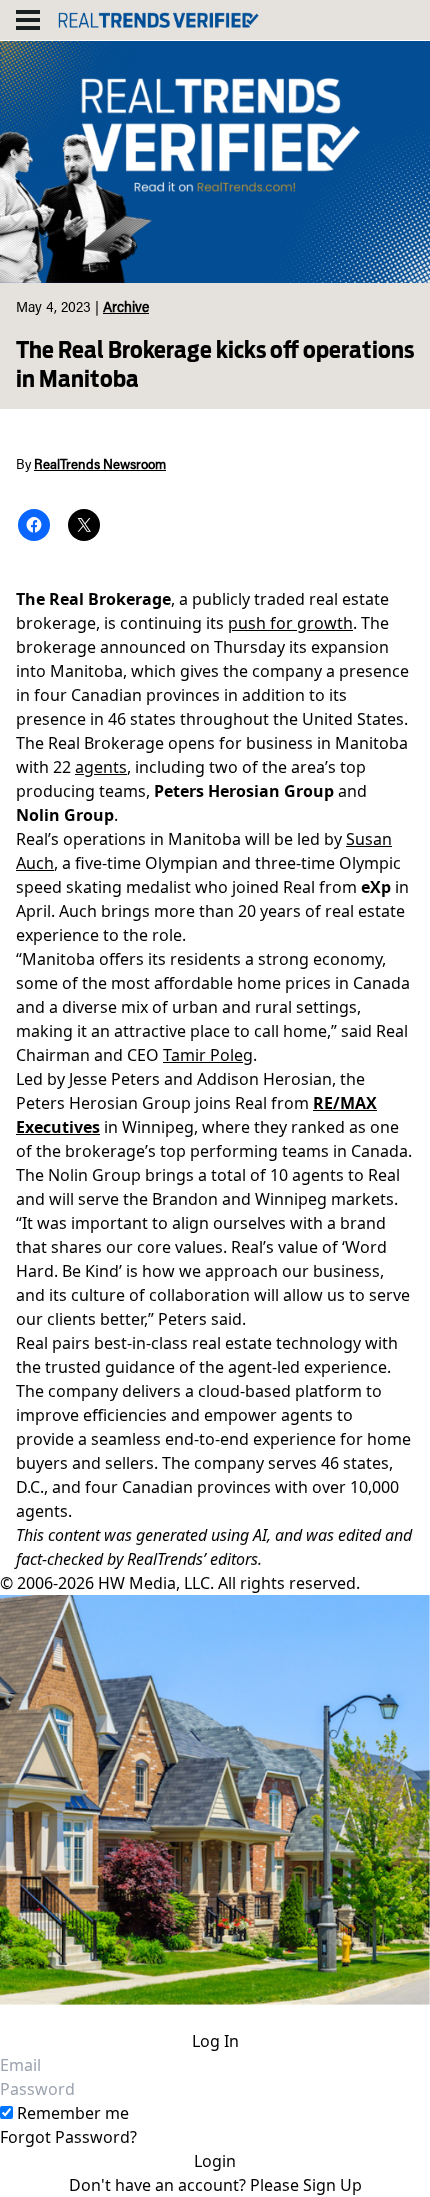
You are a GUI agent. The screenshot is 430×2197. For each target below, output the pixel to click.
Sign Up (332, 2185)
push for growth (290, 623)
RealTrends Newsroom (100, 466)
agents (101, 767)
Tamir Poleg (208, 1055)
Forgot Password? (68, 2137)
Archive (126, 309)
